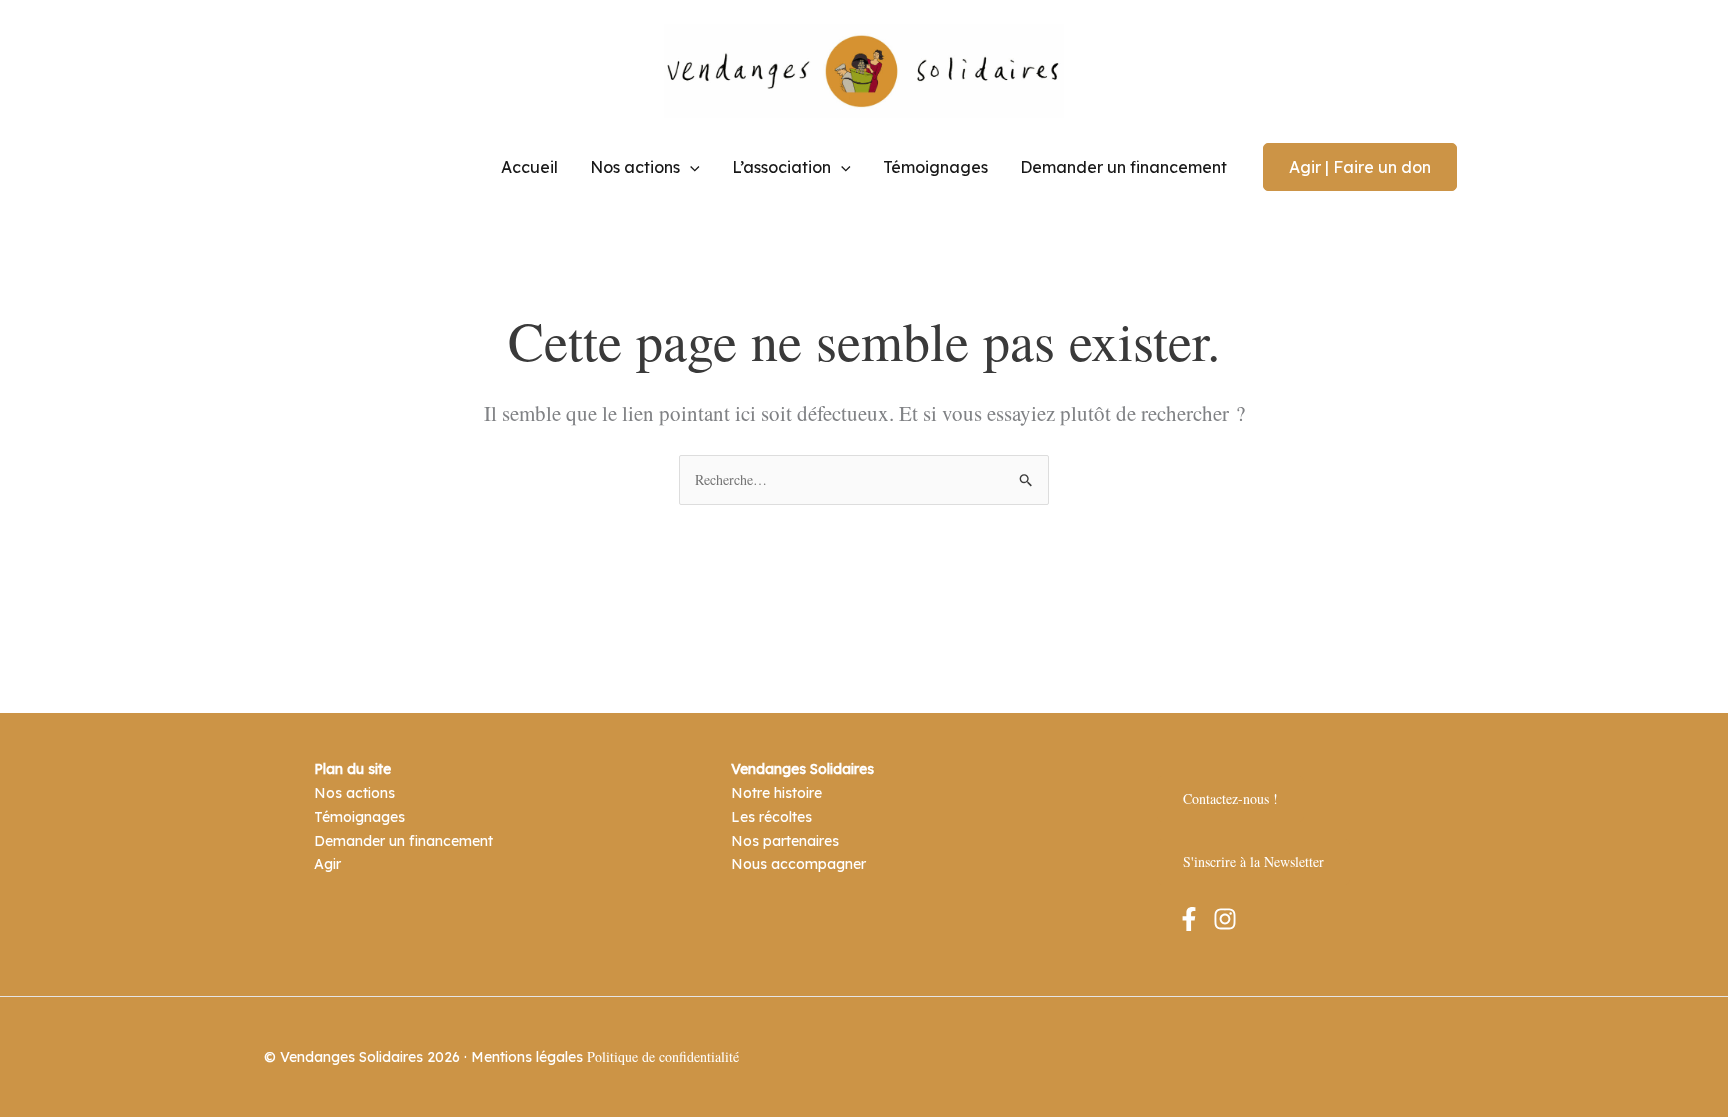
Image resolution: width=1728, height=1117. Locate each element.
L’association (781, 167)
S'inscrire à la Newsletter (1253, 861)
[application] (690, 167)
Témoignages (935, 167)
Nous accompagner (798, 864)
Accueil (529, 167)
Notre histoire (776, 793)
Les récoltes (771, 817)
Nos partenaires (785, 841)
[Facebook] (1189, 919)
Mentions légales (527, 1057)
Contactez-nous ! (1230, 798)
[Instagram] (1225, 919)
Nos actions (635, 167)
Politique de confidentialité (663, 1056)
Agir (327, 864)
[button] (1360, 167)
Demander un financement (1123, 167)
